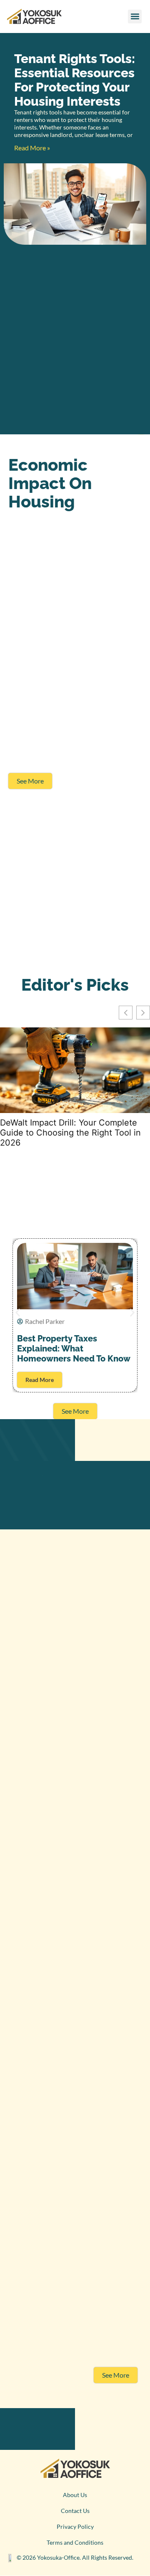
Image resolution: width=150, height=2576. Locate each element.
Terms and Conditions (75, 2542)
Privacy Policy (75, 2527)
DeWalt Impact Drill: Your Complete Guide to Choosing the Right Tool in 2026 (70, 1133)
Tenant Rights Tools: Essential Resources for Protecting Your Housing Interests (75, 80)
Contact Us (75, 2511)
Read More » (32, 148)
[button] (135, 16)
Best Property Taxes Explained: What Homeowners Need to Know (74, 1349)
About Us (75, 2495)
